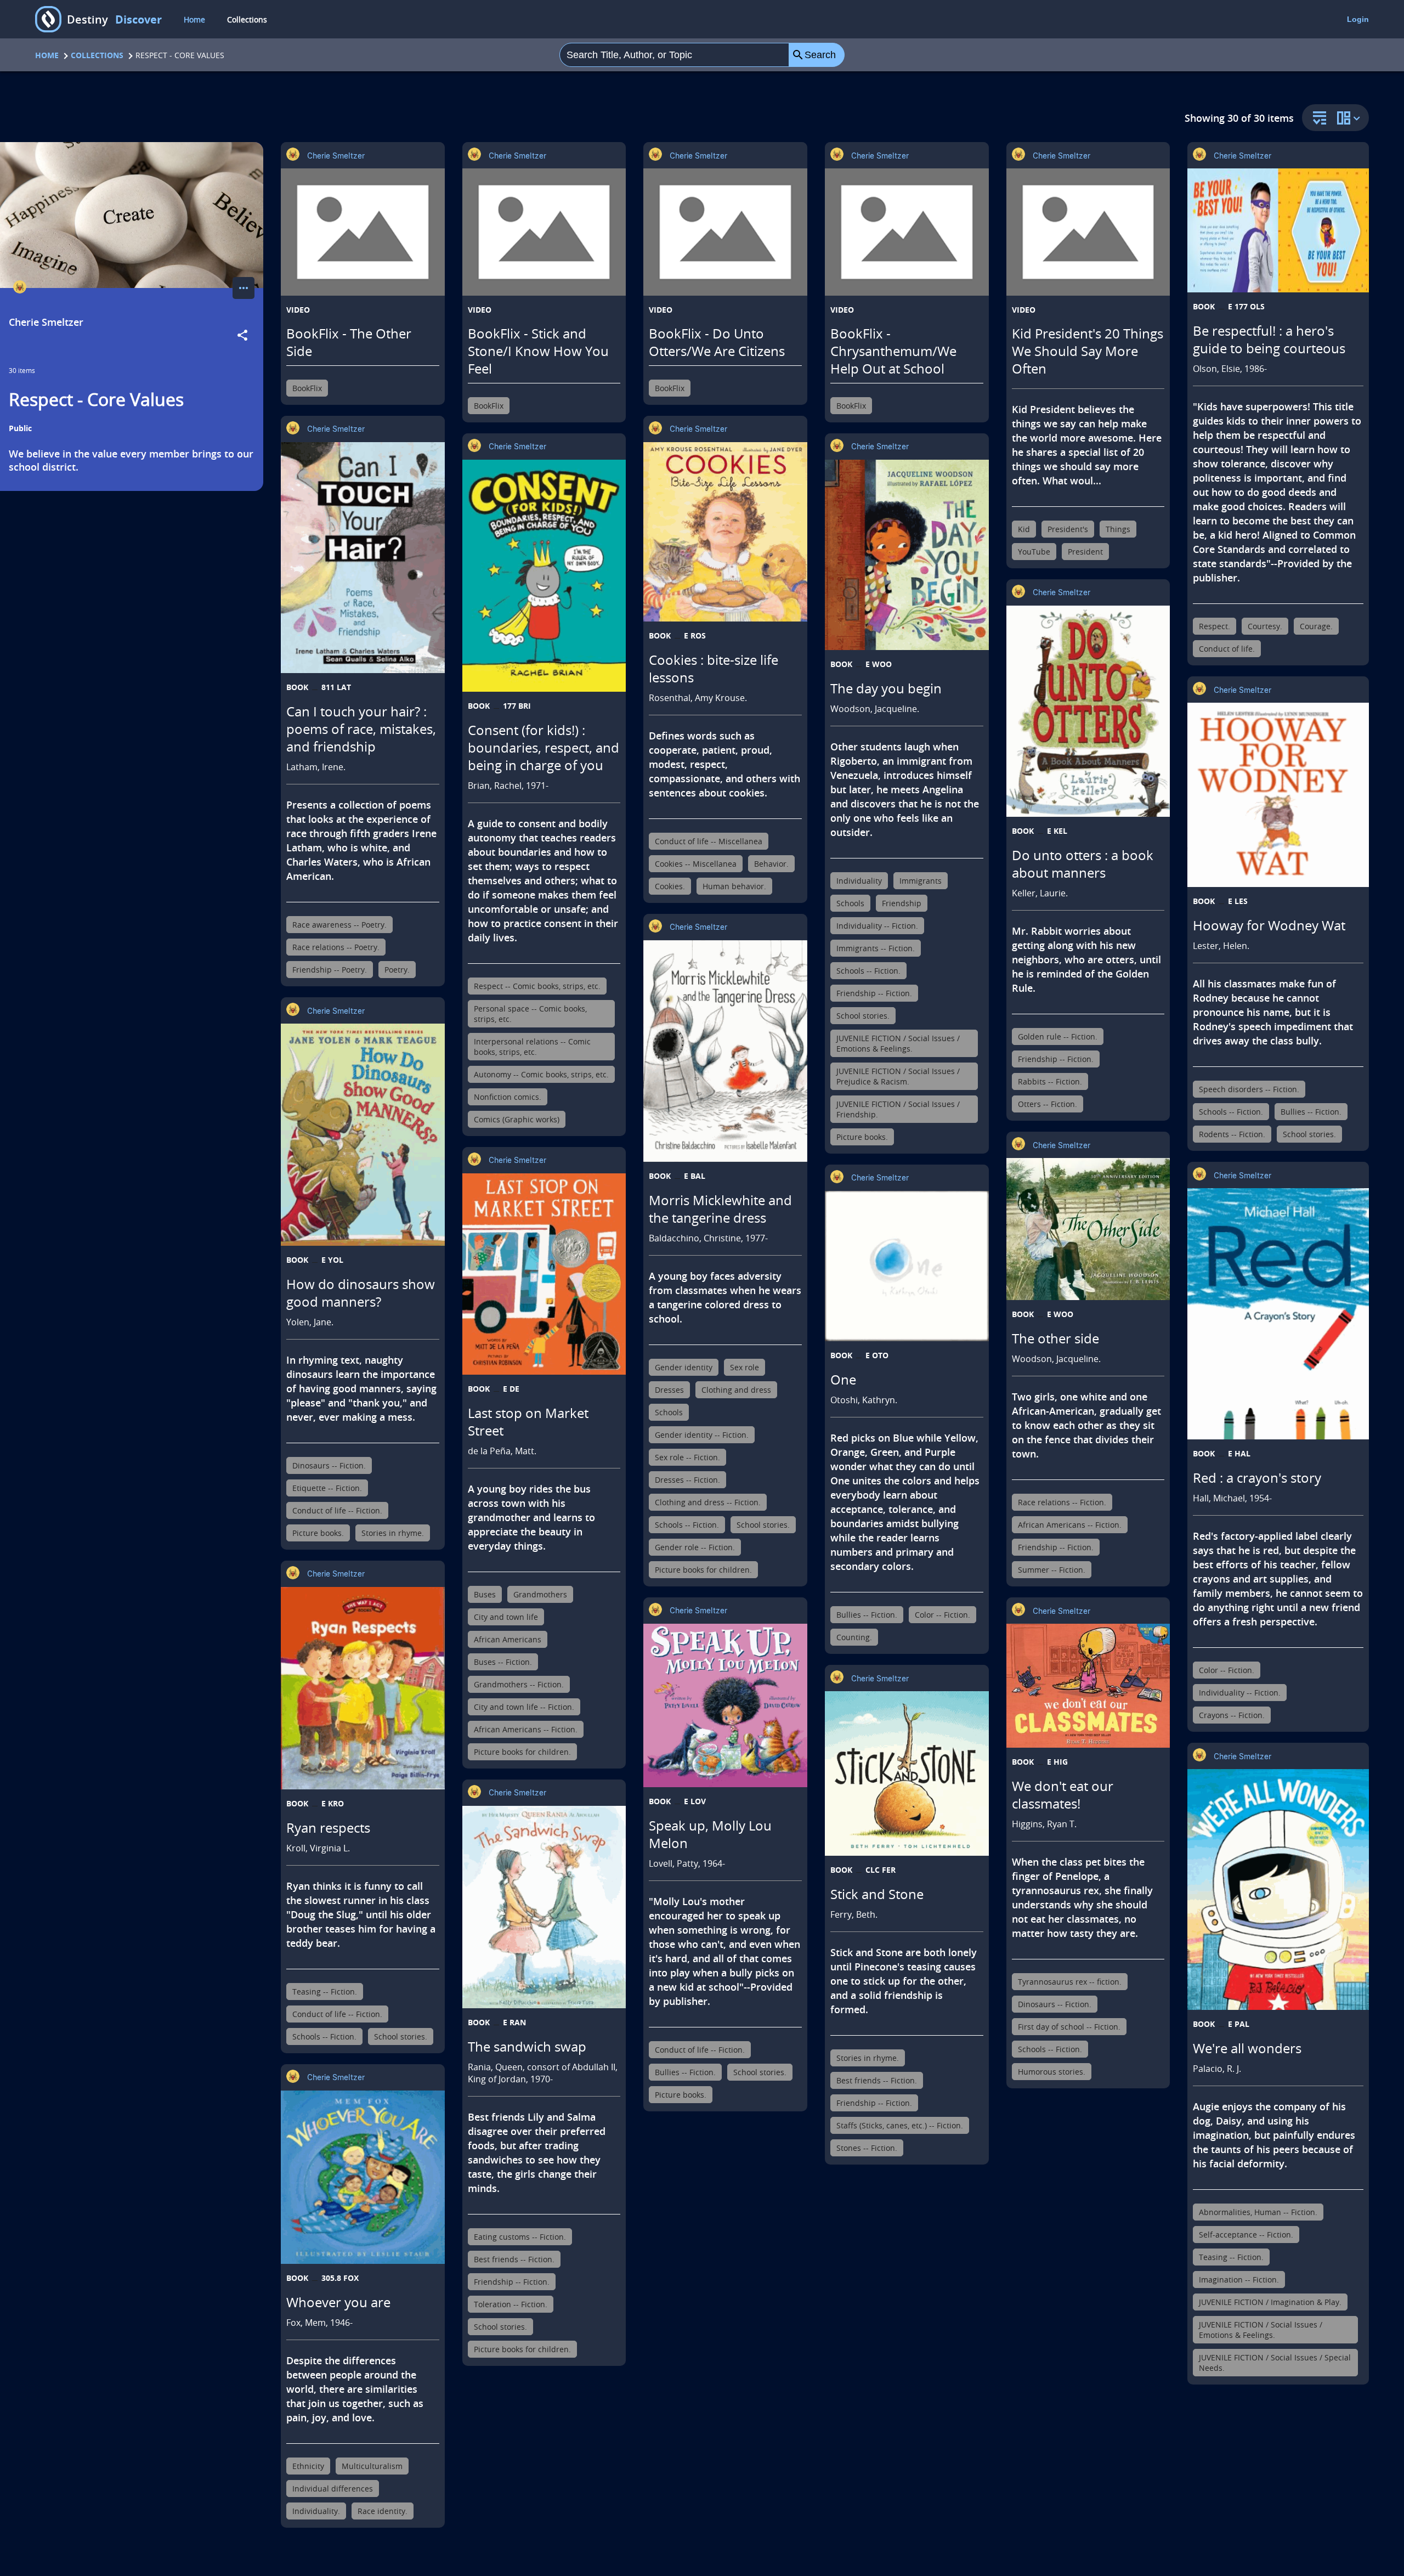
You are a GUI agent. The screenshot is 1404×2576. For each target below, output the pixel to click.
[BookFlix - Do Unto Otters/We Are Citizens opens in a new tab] (725, 232)
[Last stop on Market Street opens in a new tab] (544, 1274)
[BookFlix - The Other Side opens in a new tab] (363, 232)
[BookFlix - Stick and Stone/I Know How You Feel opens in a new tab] (544, 232)
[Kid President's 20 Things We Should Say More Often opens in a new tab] (1088, 232)
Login (1358, 19)
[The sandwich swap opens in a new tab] (544, 1907)
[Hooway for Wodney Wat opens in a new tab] (1278, 795)
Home (194, 19)
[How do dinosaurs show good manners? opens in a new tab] (363, 1134)
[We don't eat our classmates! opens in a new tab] (1088, 1686)
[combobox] (674, 55)
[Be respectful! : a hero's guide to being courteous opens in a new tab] (1278, 230)
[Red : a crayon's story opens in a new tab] (1278, 1314)
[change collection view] (1350, 118)
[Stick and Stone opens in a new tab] (907, 1773)
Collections (247, 19)
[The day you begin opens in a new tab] (907, 555)
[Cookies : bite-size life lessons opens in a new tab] (725, 532)
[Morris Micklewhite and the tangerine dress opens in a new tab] (725, 1051)
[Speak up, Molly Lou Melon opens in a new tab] (725, 1706)
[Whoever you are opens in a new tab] (363, 2177)
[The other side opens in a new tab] (1088, 1229)
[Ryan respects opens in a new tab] (363, 1688)
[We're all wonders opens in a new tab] (1278, 1889)
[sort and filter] (1317, 119)
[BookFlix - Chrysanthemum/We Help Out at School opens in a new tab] (907, 232)
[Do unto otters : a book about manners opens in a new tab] (1088, 711)
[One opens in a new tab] (907, 1266)
